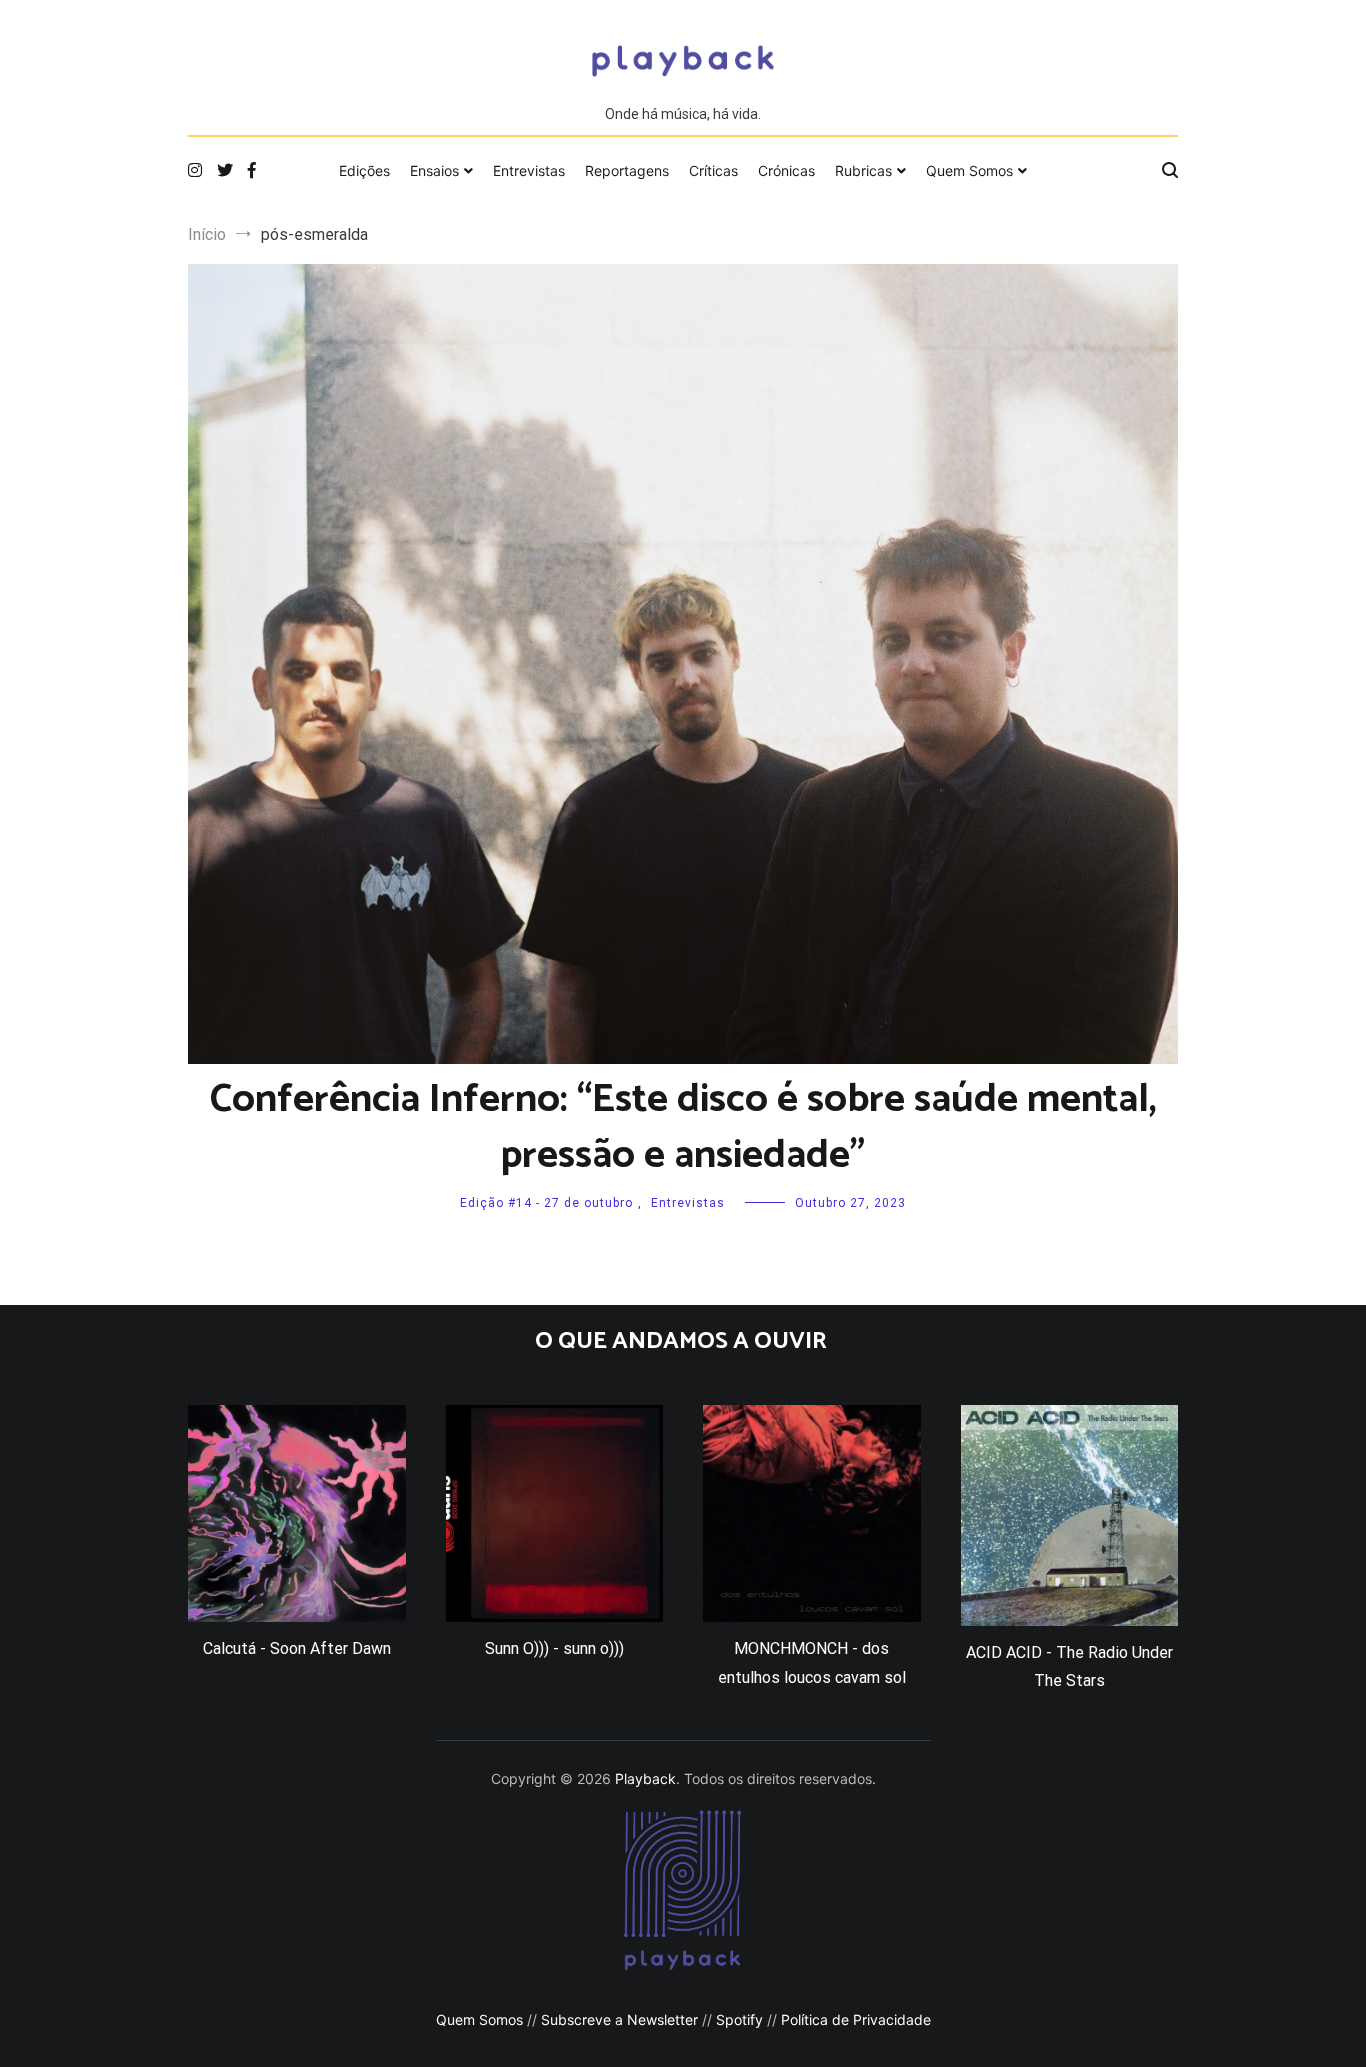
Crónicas (786, 170)
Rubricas (863, 170)
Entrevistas (529, 170)
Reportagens (627, 170)
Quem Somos (969, 170)
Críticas (713, 170)
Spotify (739, 2019)
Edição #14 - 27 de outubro (546, 1203)
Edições (364, 170)
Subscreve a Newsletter (619, 2019)
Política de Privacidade (856, 2019)
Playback (645, 1778)
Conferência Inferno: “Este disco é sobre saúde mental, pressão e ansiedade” (683, 1128)
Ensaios (434, 170)
